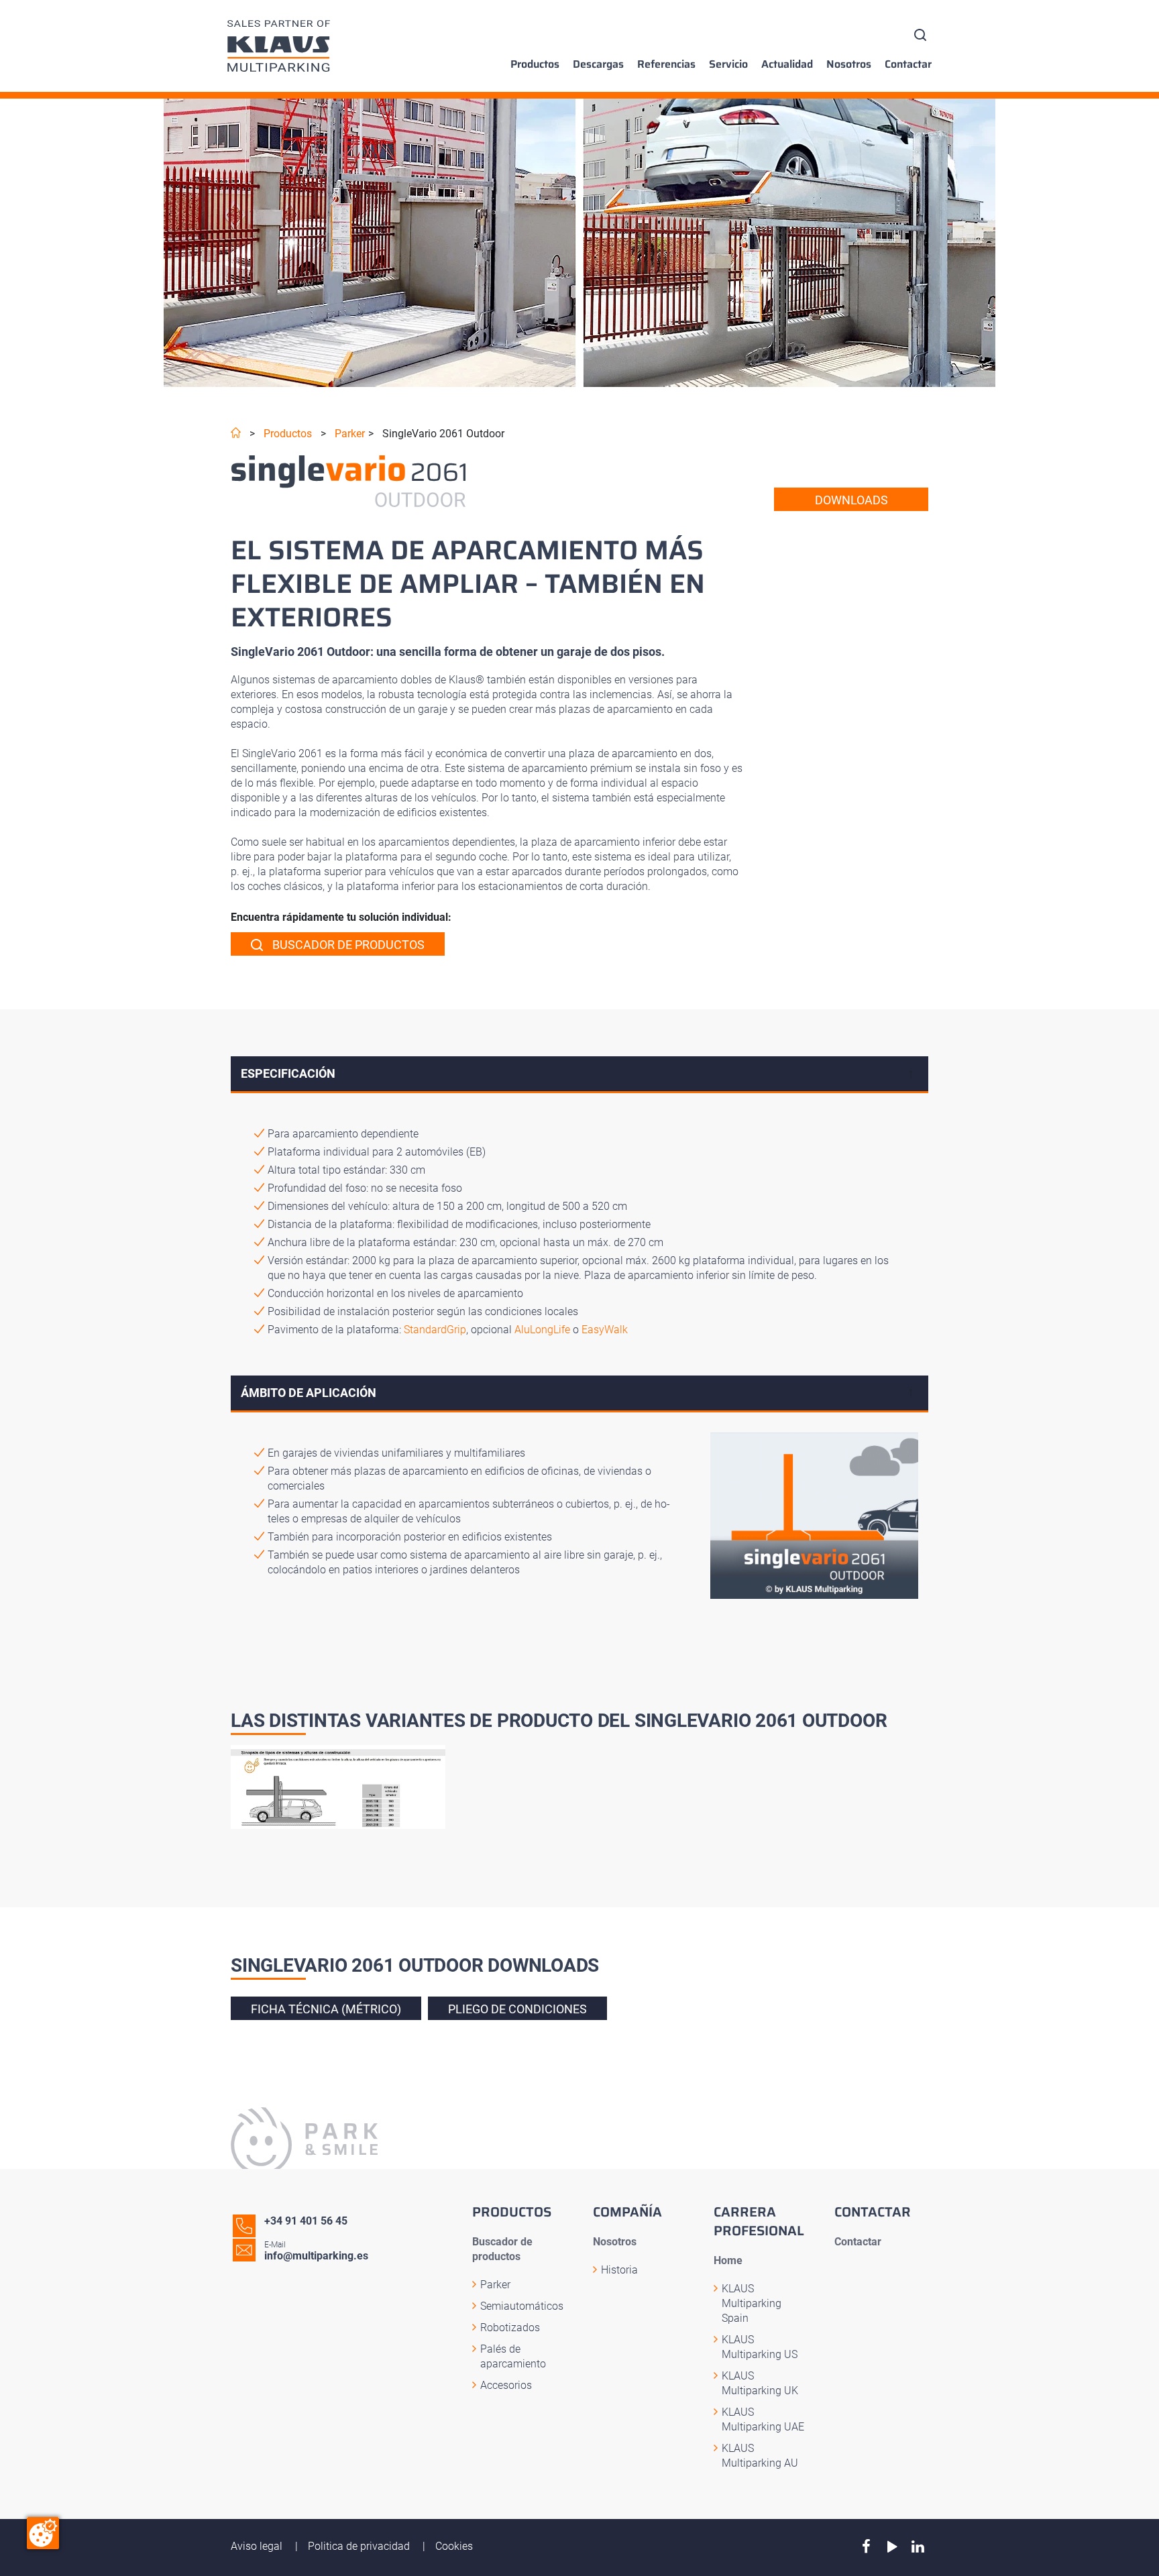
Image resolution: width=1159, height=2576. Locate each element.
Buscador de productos (347, 945)
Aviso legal (258, 2546)
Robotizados (510, 2328)
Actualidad (787, 64)
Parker (350, 434)
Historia (619, 2270)
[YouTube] (892, 2547)
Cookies (454, 2546)
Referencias (666, 64)
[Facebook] (866, 2547)
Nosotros (849, 64)
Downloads (851, 500)
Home (728, 2260)
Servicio (728, 64)
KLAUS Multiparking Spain (752, 2303)
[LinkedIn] (918, 2547)
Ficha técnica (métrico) (326, 2009)
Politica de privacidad (360, 2546)
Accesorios (506, 2385)
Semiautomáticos (522, 2306)
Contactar (908, 64)
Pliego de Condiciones (517, 2009)
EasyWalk (605, 1330)
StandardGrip (435, 1330)
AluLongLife (542, 1330)
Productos (535, 64)
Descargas (598, 64)
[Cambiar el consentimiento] (43, 2533)
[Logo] (279, 46)
